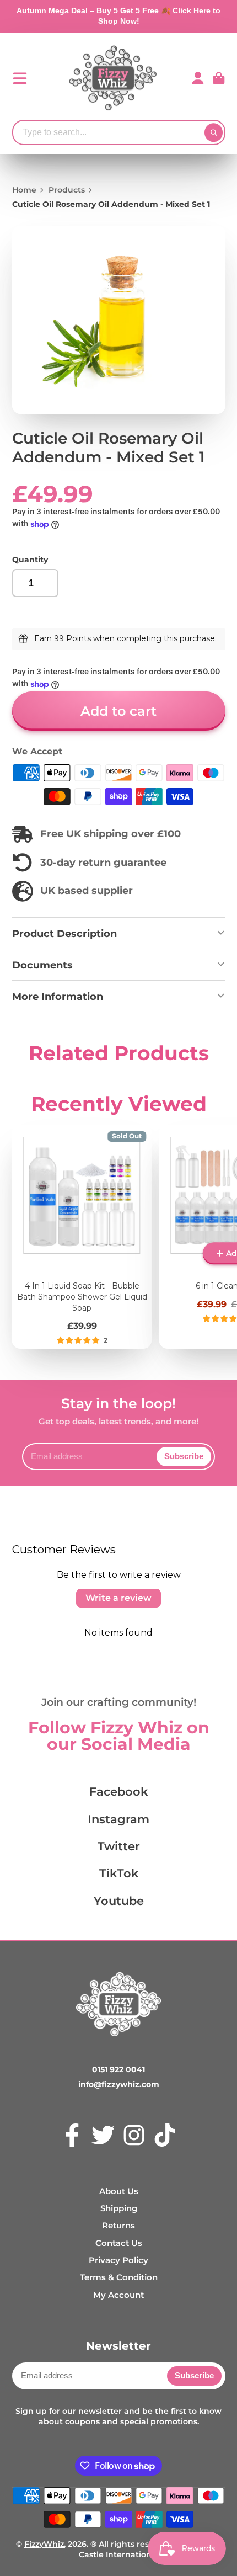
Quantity (30, 560)
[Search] (214, 132)
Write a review (118, 1598)
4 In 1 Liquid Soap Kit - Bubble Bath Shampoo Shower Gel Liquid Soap (82, 1237)
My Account (118, 2295)
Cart (219, 78)
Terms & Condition (119, 2277)
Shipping (119, 2208)
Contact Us (119, 2243)
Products (67, 190)
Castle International (119, 2554)
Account (198, 78)
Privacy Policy (118, 2260)
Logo (113, 78)
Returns (118, 2225)
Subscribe (184, 1456)
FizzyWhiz (44, 2544)
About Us (119, 2191)
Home (24, 190)
